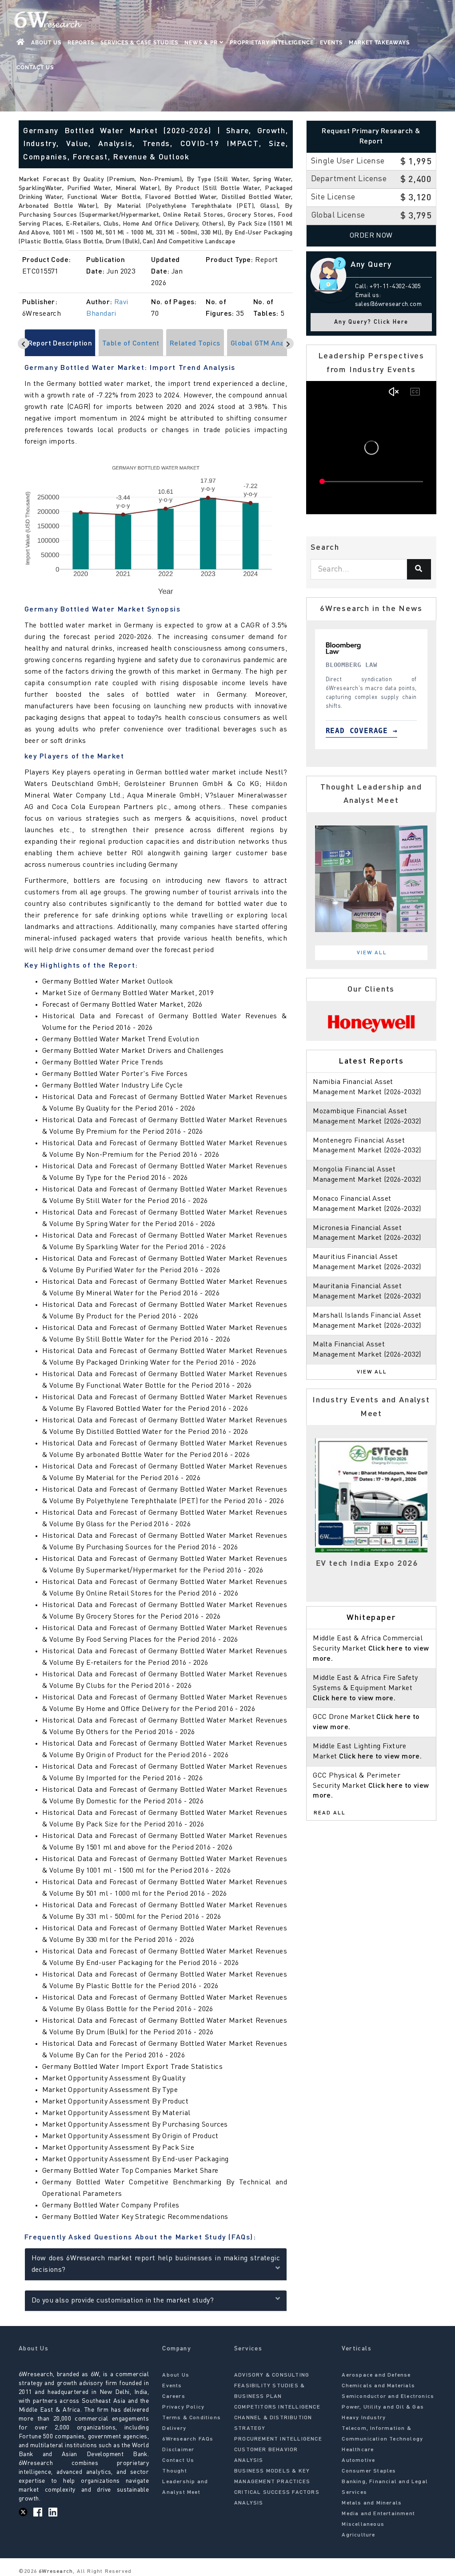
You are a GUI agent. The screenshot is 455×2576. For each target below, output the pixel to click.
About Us (46, 43)
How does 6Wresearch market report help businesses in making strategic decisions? (156, 2264)
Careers (174, 2397)
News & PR (202, 43)
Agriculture (358, 2535)
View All (372, 953)
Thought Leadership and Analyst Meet (185, 2482)
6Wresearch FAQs (188, 2439)
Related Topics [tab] (195, 344)
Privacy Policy (183, 2407)
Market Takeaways (379, 43)
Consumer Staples (369, 2471)
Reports (81, 43)
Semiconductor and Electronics (388, 2397)
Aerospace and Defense (376, 2375)
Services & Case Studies (139, 43)
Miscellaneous (363, 2524)
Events (331, 43)
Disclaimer (178, 2450)
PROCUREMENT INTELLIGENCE (278, 2439)
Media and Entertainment (378, 2514)
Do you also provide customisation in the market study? (123, 2301)
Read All (330, 1813)
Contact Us (35, 67)
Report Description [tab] (60, 344)
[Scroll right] (288, 343)
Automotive (358, 2461)
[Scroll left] (23, 343)
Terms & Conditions (192, 2418)
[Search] (419, 569)
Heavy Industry (364, 2418)
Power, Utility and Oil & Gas (383, 2407)
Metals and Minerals (372, 2503)
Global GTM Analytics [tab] (266, 344)
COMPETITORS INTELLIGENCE (277, 2407)
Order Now (371, 236)
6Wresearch (55, 2572)
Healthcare (358, 2450)
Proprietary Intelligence (272, 43)
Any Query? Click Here (371, 322)
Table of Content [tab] (131, 344)
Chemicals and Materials (378, 2386)
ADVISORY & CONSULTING (272, 2375)
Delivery (174, 2429)
